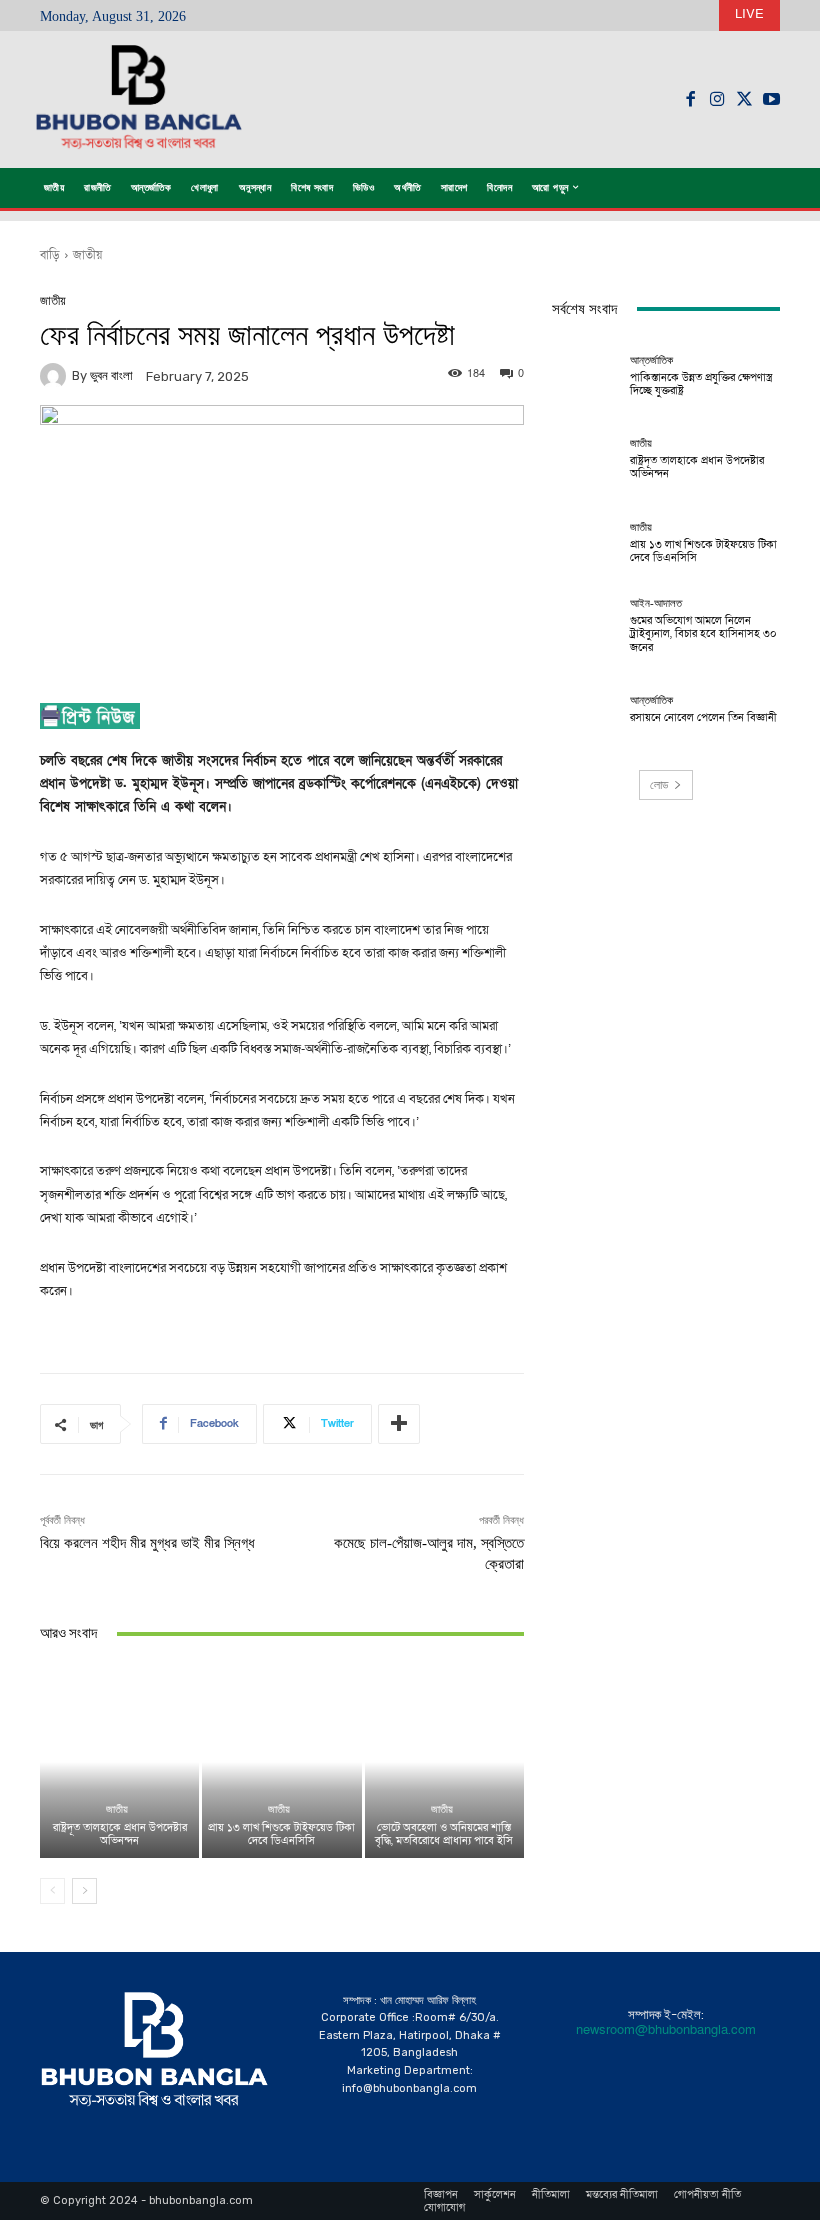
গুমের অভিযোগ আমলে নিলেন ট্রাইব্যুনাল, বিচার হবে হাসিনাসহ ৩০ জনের (703, 633)
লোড (659, 785)
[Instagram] (717, 99)
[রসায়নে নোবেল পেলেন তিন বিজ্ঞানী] (586, 709)
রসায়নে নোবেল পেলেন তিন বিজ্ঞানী (703, 717)
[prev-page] (52, 1891)
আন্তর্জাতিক (651, 360)
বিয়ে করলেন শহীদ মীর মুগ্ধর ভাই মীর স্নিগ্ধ (147, 1543)
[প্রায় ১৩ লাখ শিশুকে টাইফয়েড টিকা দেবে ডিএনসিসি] (281, 1761)
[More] (399, 1424)
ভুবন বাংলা (111, 375)
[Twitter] (744, 99)
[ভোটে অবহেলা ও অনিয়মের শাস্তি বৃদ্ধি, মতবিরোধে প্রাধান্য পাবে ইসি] (444, 1761)
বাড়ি (50, 255)
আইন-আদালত (656, 603)
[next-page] (84, 1891)
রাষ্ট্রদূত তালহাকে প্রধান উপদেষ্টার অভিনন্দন (120, 1834)
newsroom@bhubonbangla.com (666, 2030)
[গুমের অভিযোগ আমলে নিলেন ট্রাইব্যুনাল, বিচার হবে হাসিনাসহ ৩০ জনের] (586, 626)
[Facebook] (690, 99)
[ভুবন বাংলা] (56, 376)
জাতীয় (87, 255)
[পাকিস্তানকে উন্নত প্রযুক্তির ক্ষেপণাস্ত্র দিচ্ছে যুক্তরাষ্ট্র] (586, 376)
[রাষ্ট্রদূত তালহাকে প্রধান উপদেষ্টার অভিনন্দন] (119, 1761)
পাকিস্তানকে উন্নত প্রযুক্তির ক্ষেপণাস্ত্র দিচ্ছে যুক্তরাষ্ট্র (701, 384)
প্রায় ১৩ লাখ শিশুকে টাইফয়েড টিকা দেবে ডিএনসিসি (281, 1834)
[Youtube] (771, 99)
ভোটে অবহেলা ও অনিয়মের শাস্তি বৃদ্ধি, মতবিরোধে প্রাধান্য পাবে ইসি (444, 1834)
